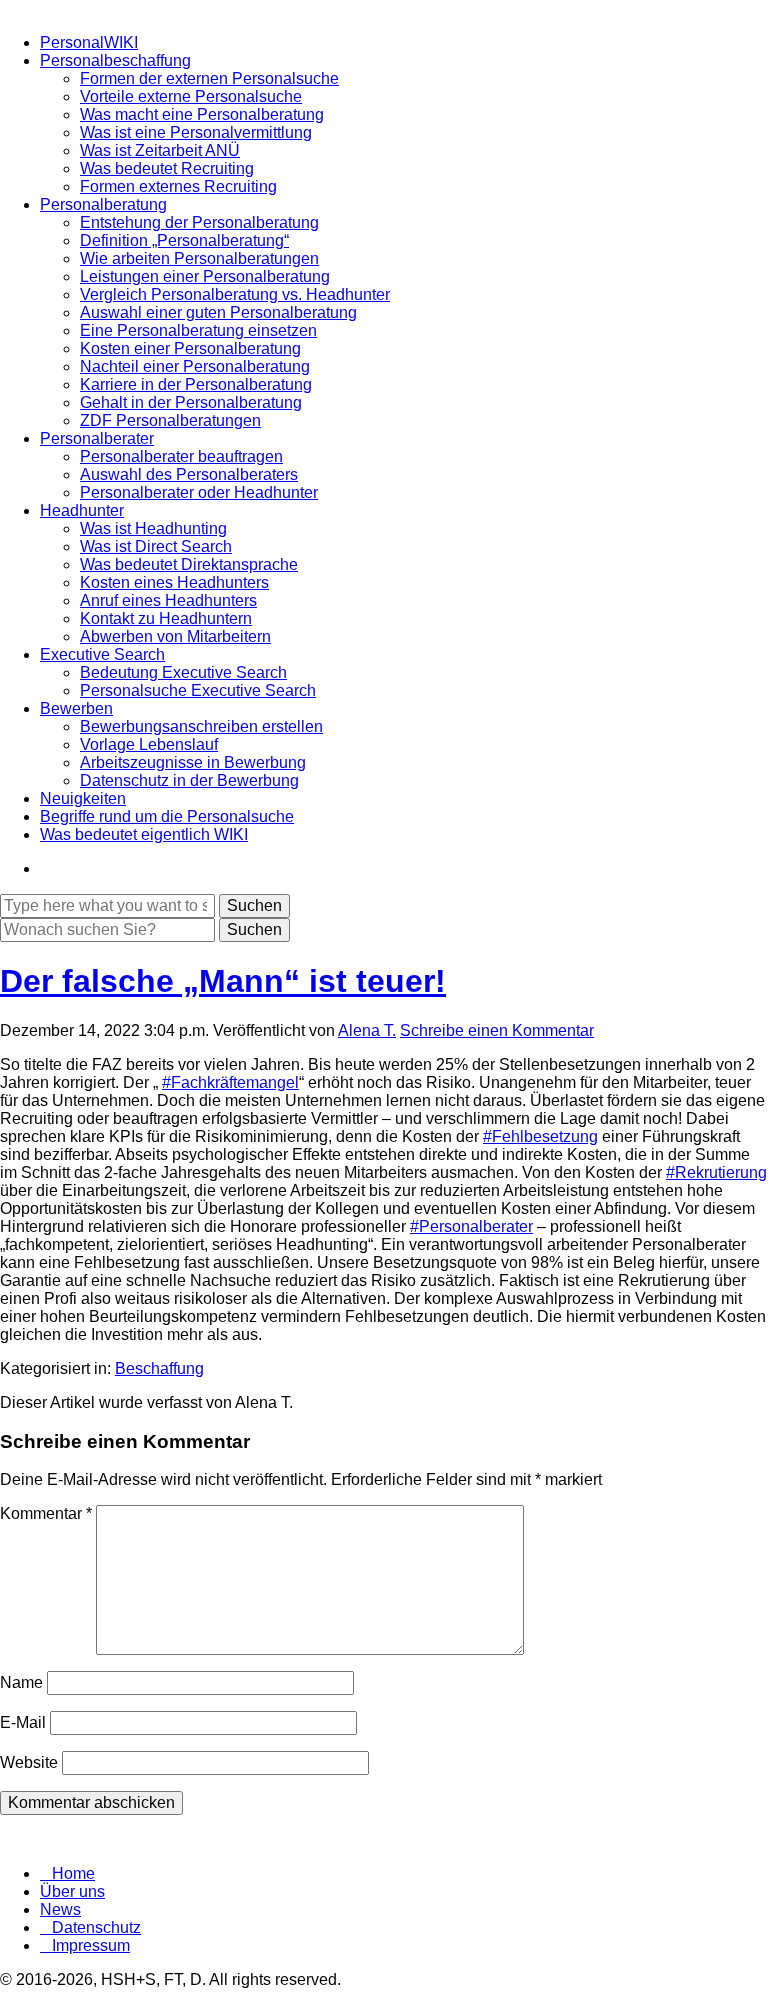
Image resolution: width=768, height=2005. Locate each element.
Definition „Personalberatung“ (184, 240)
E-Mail (23, 1722)
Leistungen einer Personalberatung (205, 276)
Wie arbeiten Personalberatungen (199, 258)
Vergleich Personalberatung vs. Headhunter (235, 294)
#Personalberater (471, 1226)
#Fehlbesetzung (540, 1136)
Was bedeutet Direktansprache (189, 564)
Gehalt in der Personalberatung (191, 402)
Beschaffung (159, 1368)
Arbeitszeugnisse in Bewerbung (193, 762)
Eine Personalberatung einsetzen (198, 330)
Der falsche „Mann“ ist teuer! (223, 981)
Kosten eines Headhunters (174, 582)
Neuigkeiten (83, 798)
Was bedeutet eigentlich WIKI (144, 834)
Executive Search (102, 654)
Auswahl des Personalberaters (189, 474)
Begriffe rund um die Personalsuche (167, 816)
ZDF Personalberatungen (170, 420)
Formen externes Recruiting (178, 186)
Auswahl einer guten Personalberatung (218, 312)
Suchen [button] (254, 929)
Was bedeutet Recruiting (167, 168)
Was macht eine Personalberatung (202, 114)
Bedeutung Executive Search (183, 672)
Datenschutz (96, 1927)
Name (21, 1682)
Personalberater (97, 438)
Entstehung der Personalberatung (199, 222)
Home (73, 1873)
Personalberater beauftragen (181, 456)
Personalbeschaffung (115, 60)
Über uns (72, 1891)
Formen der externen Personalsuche (209, 78)
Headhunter (82, 510)
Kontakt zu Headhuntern (166, 618)
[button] (254, 906)
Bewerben (76, 708)
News (60, 1909)
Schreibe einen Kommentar (497, 1030)
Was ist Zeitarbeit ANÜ (160, 150)
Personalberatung (103, 204)
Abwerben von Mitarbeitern (175, 636)
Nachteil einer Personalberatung (195, 366)
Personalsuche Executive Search (198, 690)
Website (29, 1762)
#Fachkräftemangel (230, 1082)
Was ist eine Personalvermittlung (196, 132)
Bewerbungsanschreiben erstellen (201, 726)
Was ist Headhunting (153, 528)
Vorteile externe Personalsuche (191, 96)
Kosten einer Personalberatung (190, 348)
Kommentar (46, 1513)
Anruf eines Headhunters (168, 600)
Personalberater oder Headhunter (199, 492)
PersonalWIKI (89, 42)
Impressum (91, 1945)
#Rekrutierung (716, 1172)
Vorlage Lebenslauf (149, 744)
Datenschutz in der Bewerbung (189, 780)
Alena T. (367, 1030)
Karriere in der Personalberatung (196, 384)
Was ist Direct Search (156, 546)
